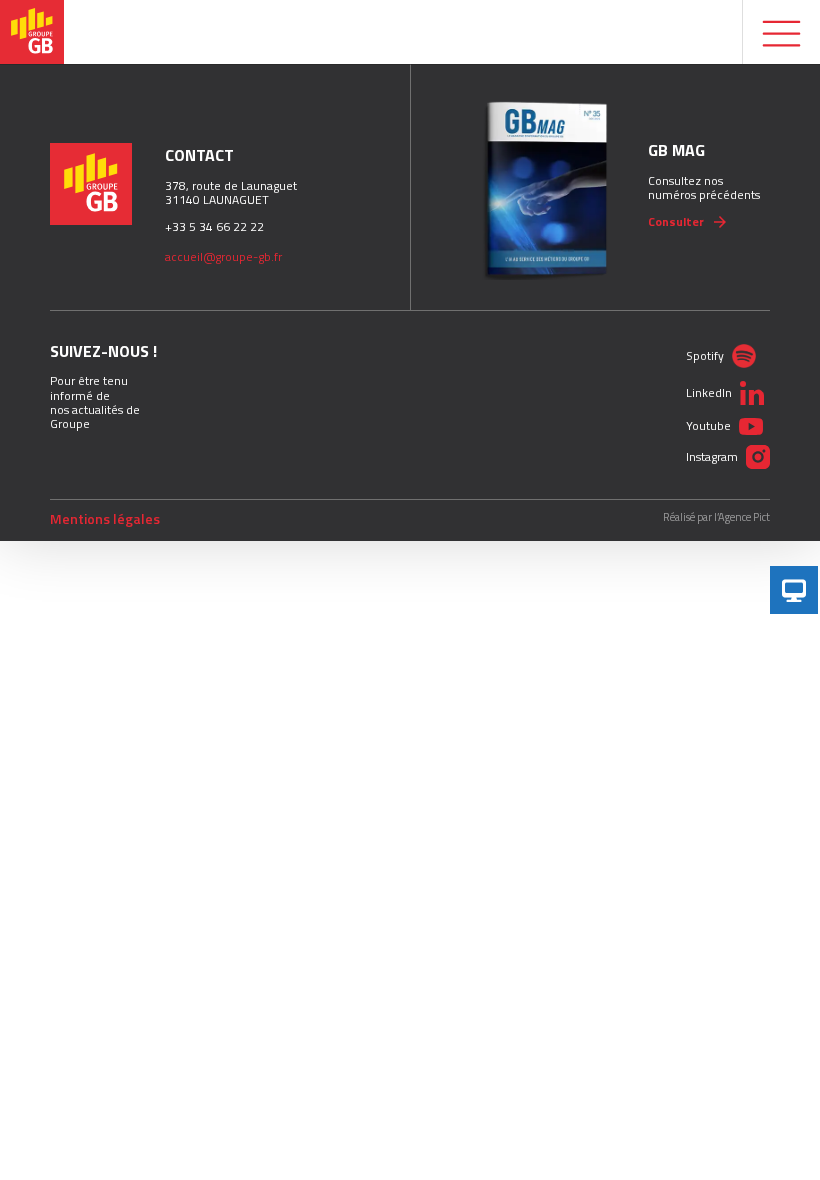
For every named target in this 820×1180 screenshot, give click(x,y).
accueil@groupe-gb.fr (223, 256)
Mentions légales (105, 519)
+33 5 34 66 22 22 (214, 226)
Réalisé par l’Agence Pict (716, 517)
